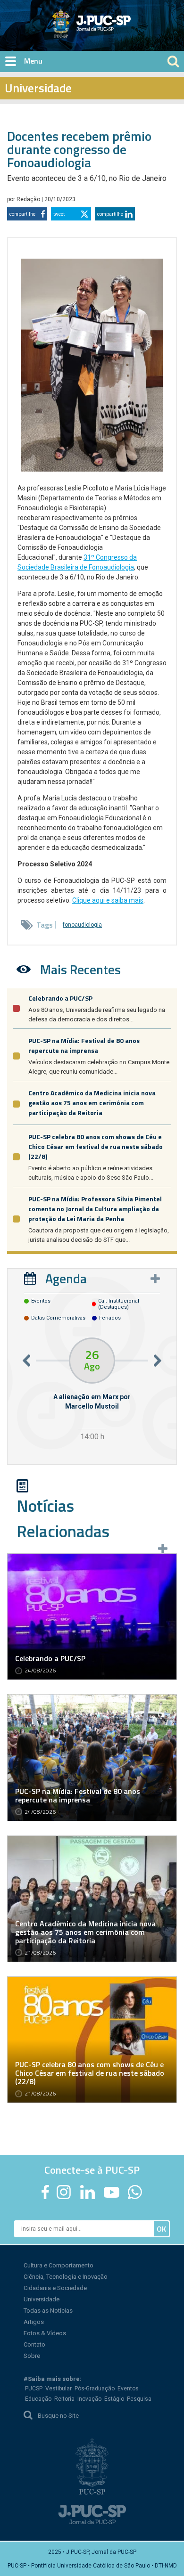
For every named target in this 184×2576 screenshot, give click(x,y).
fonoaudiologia (82, 925)
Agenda (66, 1278)
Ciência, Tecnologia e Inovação (66, 2277)
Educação (38, 2399)
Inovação (89, 2399)
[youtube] (112, 2192)
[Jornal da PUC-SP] (92, 23)
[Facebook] (45, 2192)
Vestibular (59, 2389)
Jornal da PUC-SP (127, 31)
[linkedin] (87, 2192)
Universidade (42, 2299)
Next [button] (158, 1360)
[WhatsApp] (135, 2192)
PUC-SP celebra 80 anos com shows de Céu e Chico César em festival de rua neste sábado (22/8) (96, 1146)
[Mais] (155, 1279)
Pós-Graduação (95, 2389)
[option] (92, 1390)
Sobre (32, 2356)
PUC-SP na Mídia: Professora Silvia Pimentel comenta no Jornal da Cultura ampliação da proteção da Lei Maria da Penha (95, 1209)
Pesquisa (139, 2399)
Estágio (114, 2399)
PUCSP (34, 2389)
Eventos (128, 2389)
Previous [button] (26, 1360)
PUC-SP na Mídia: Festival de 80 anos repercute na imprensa (84, 1045)
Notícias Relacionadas (63, 1518)
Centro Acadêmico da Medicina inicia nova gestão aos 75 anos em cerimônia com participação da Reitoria (92, 1103)
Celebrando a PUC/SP (60, 998)
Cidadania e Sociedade (55, 2288)
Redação (29, 199)
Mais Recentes (80, 969)
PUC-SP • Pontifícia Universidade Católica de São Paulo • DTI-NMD (92, 2566)
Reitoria (64, 2399)
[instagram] (64, 2192)
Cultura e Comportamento (59, 2265)
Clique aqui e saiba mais (108, 900)
